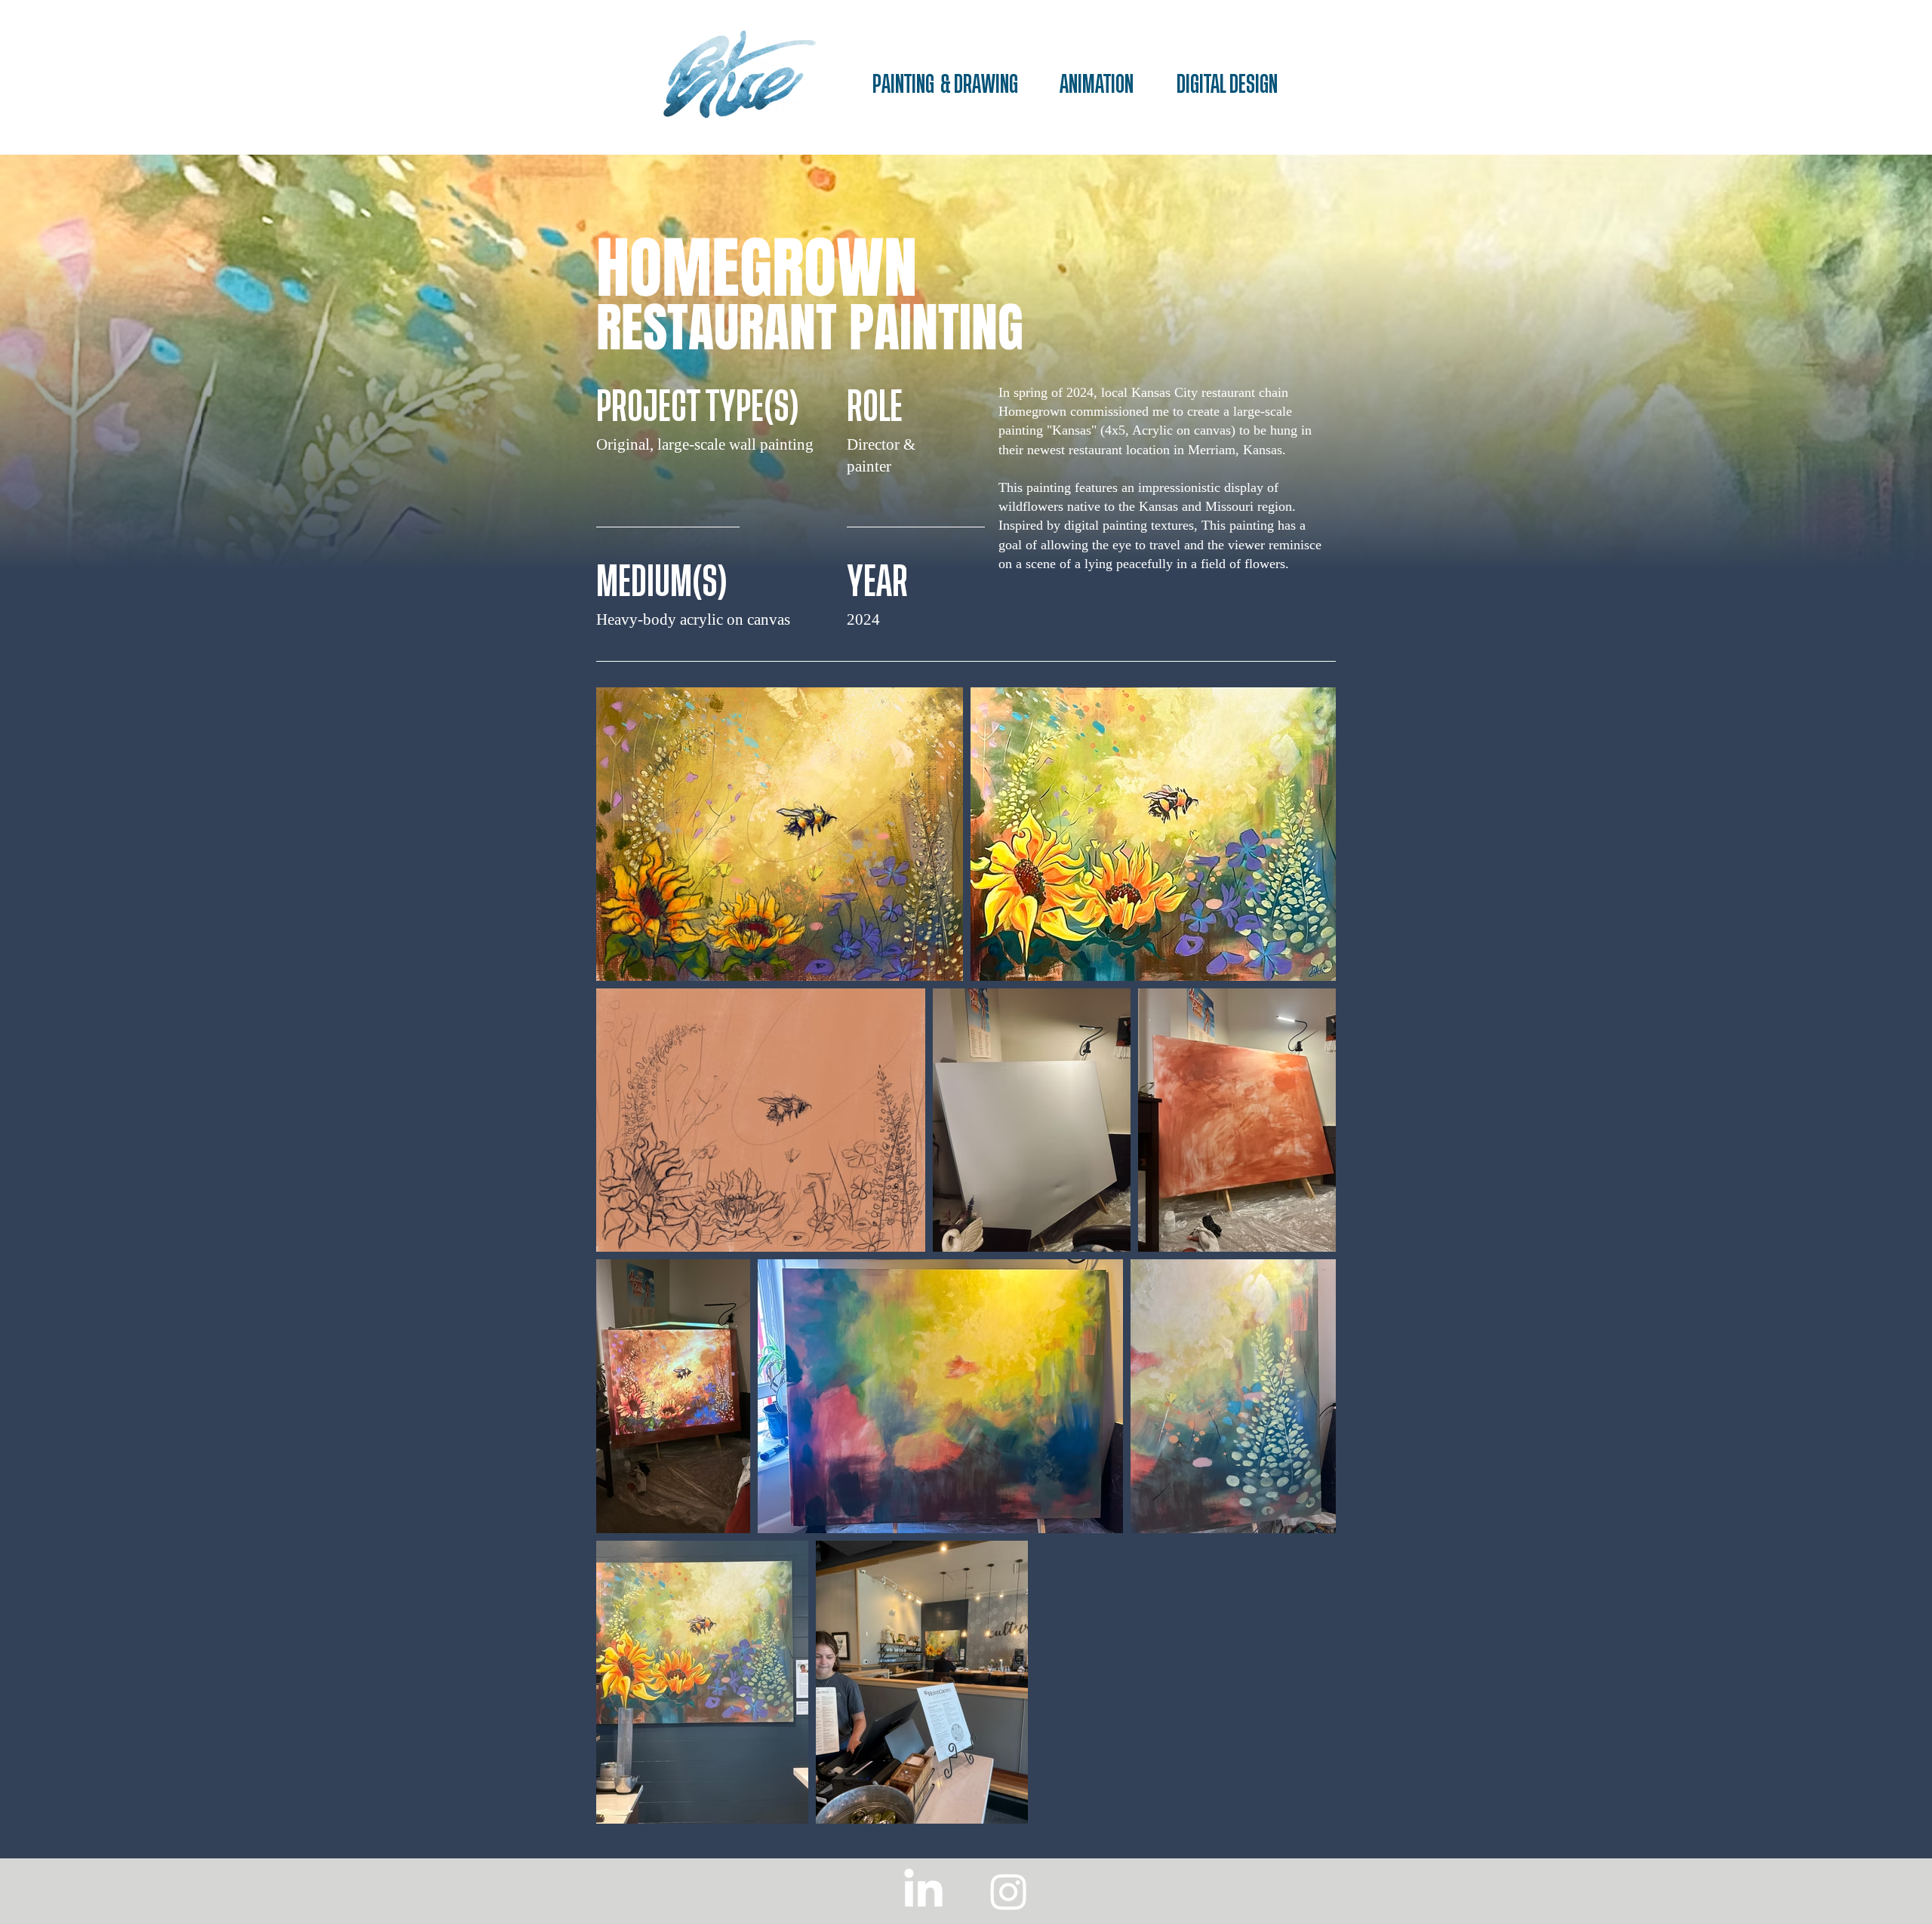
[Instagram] (1009, 1891)
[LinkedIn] (923, 1891)
